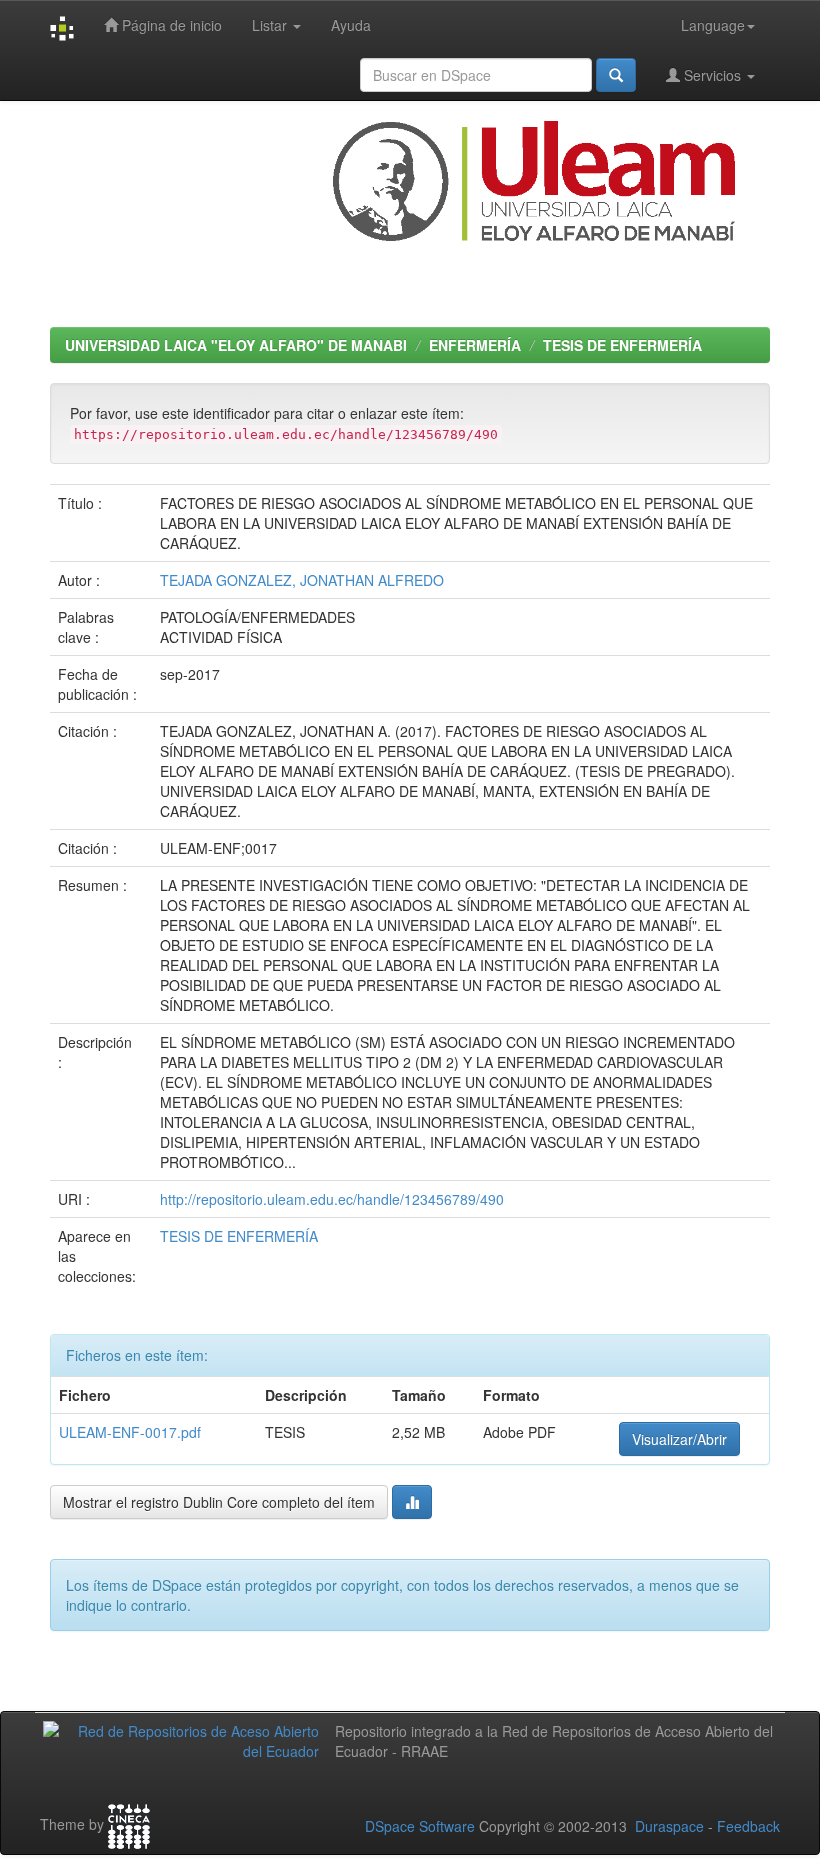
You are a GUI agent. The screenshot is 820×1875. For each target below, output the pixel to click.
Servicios (712, 75)
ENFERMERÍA (475, 345)
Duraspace (669, 1826)
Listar (271, 25)
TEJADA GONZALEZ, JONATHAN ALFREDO (302, 580)
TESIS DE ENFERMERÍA (622, 345)
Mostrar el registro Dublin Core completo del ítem (219, 1502)
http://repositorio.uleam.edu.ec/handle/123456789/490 (332, 1199)
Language (713, 25)
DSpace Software (420, 1826)
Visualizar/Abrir (679, 1439)
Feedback (748, 1826)
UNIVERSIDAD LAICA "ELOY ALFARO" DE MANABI (236, 345)
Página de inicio (170, 25)
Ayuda (351, 25)
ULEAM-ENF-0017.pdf (130, 1432)
